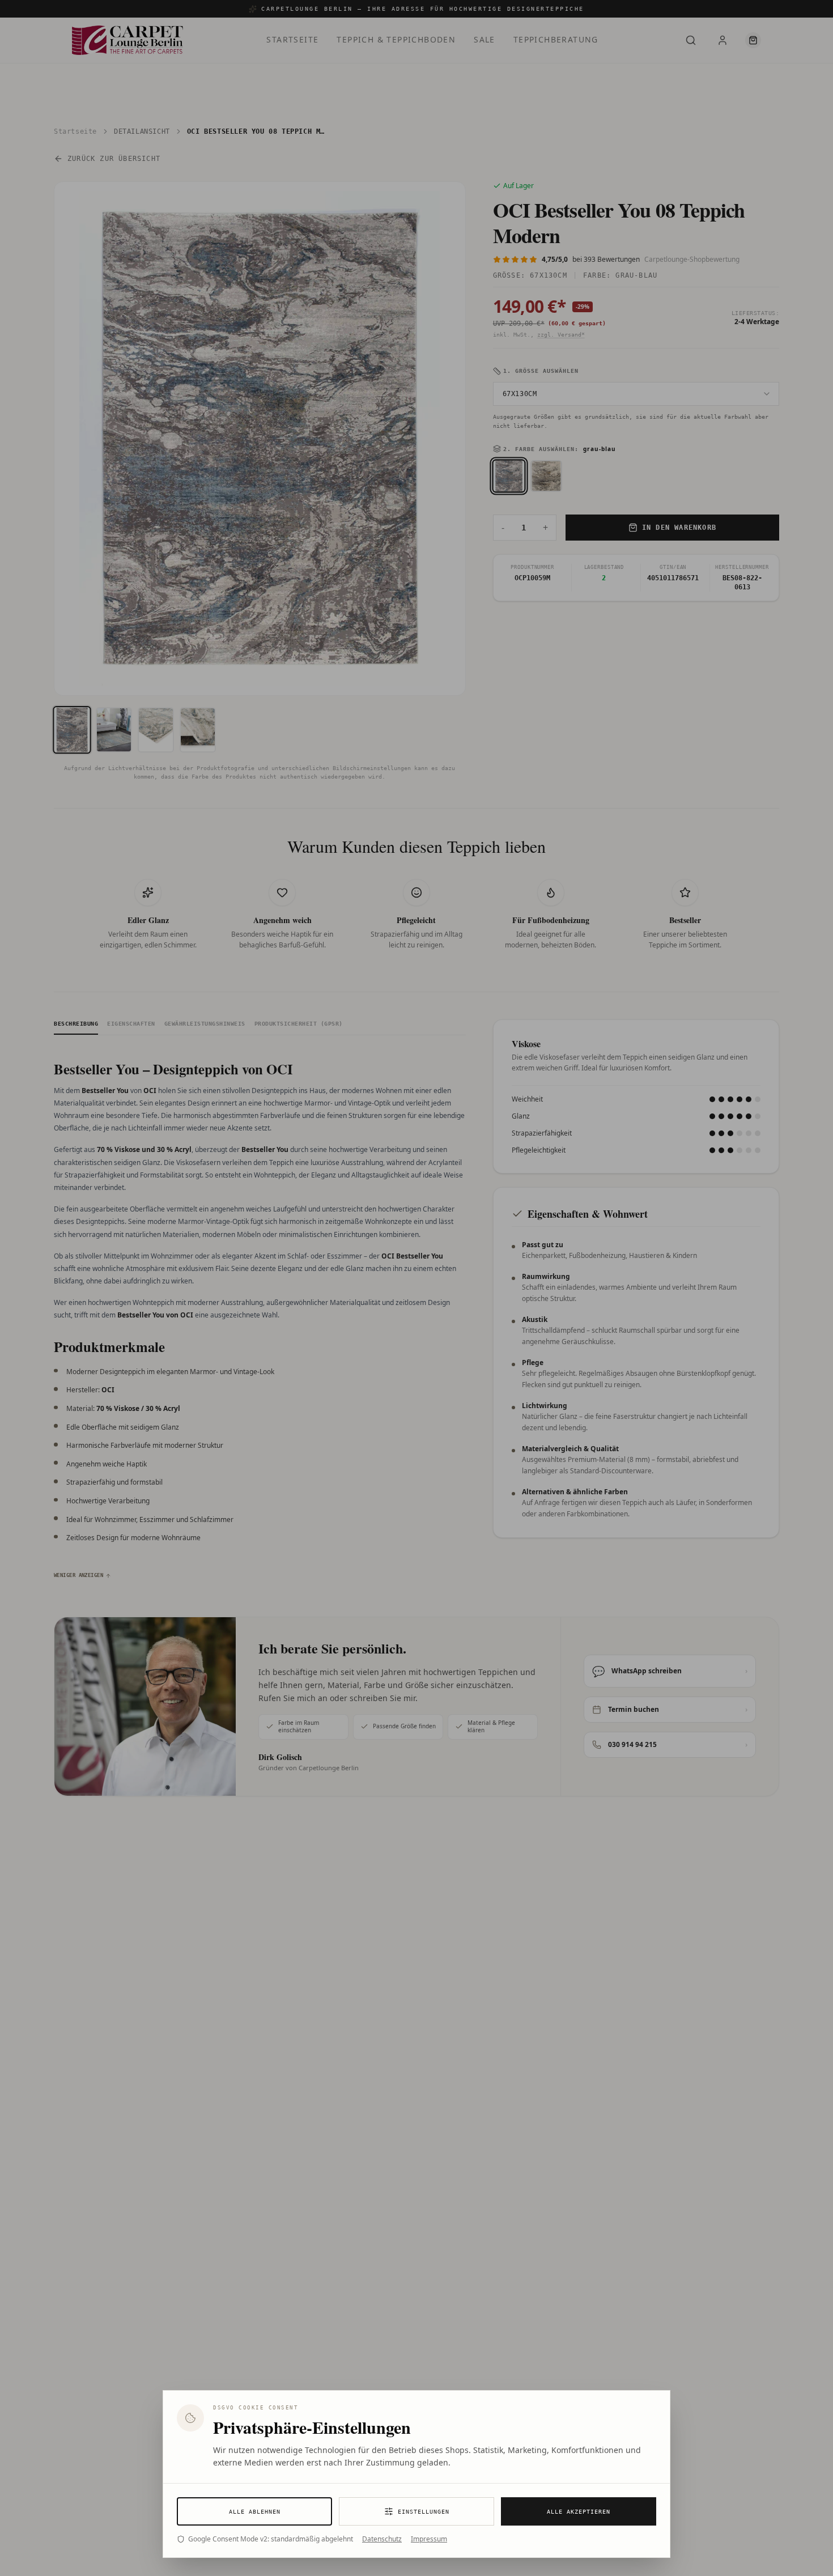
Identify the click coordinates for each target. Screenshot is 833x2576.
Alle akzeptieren (579, 2512)
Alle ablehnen (255, 2512)
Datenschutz (382, 2539)
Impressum (429, 2539)
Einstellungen (424, 2512)
